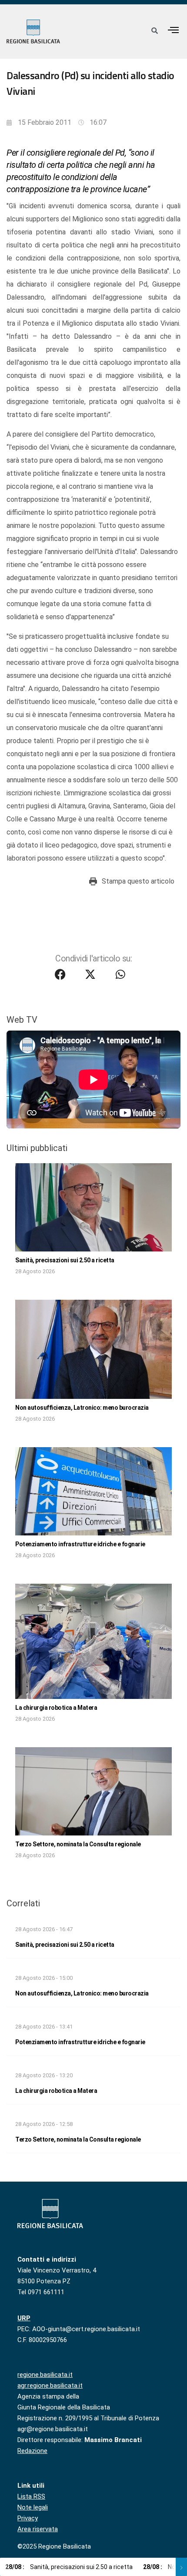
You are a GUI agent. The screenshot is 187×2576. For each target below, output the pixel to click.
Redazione (32, 2451)
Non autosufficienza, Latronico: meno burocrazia (82, 1408)
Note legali (33, 2507)
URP (24, 2318)
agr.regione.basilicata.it (50, 2386)
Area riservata (38, 2529)
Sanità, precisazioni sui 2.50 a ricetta (65, 1260)
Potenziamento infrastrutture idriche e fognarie (80, 1544)
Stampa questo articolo (138, 881)
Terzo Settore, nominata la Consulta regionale (78, 1844)
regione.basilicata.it (45, 2375)
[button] (174, 30)
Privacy (28, 2518)
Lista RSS (31, 2496)
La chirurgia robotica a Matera (56, 1708)
